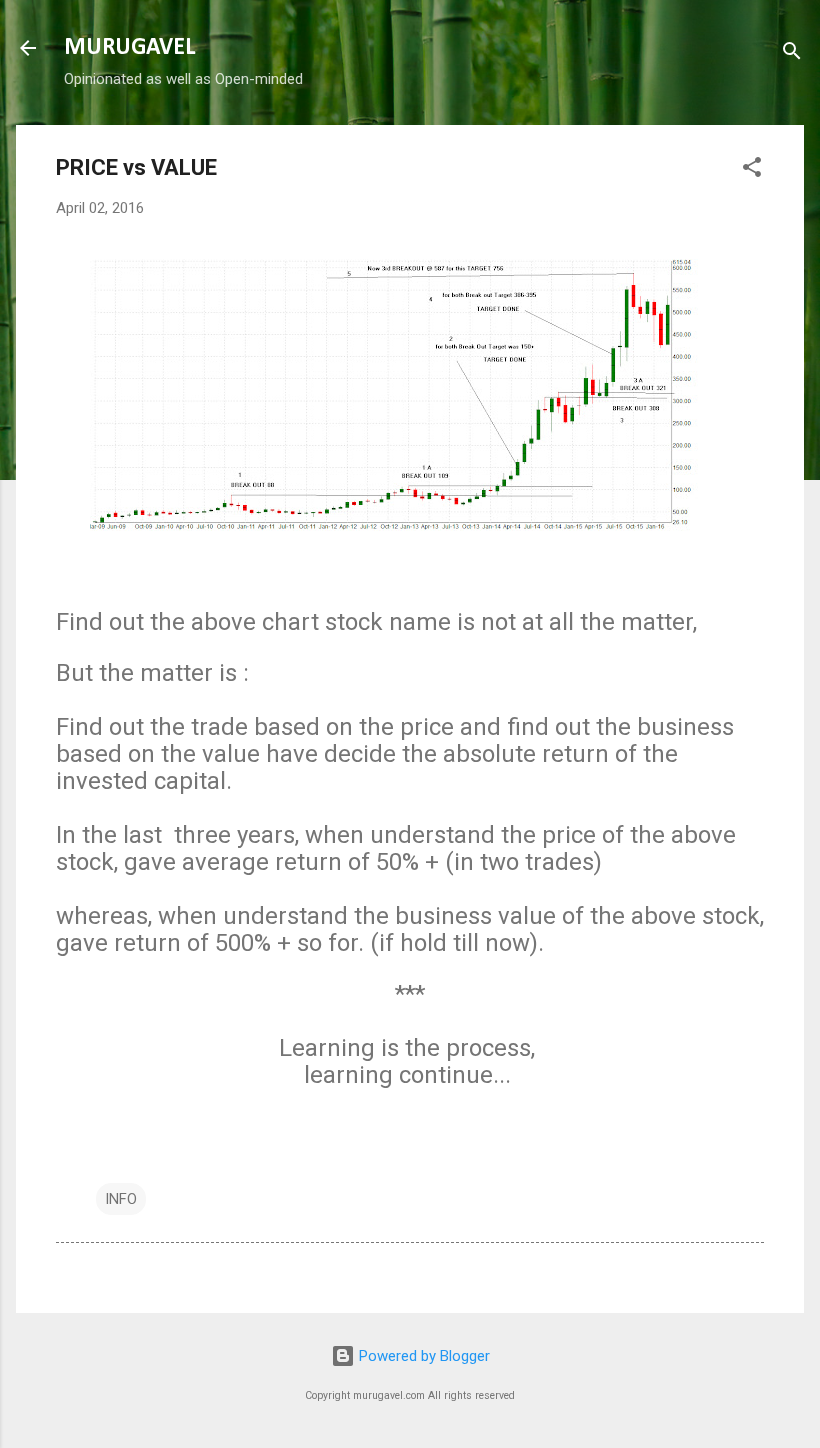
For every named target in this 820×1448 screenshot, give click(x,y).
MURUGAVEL (129, 48)
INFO (121, 1199)
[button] (752, 170)
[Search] (792, 54)
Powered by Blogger (422, 1356)
